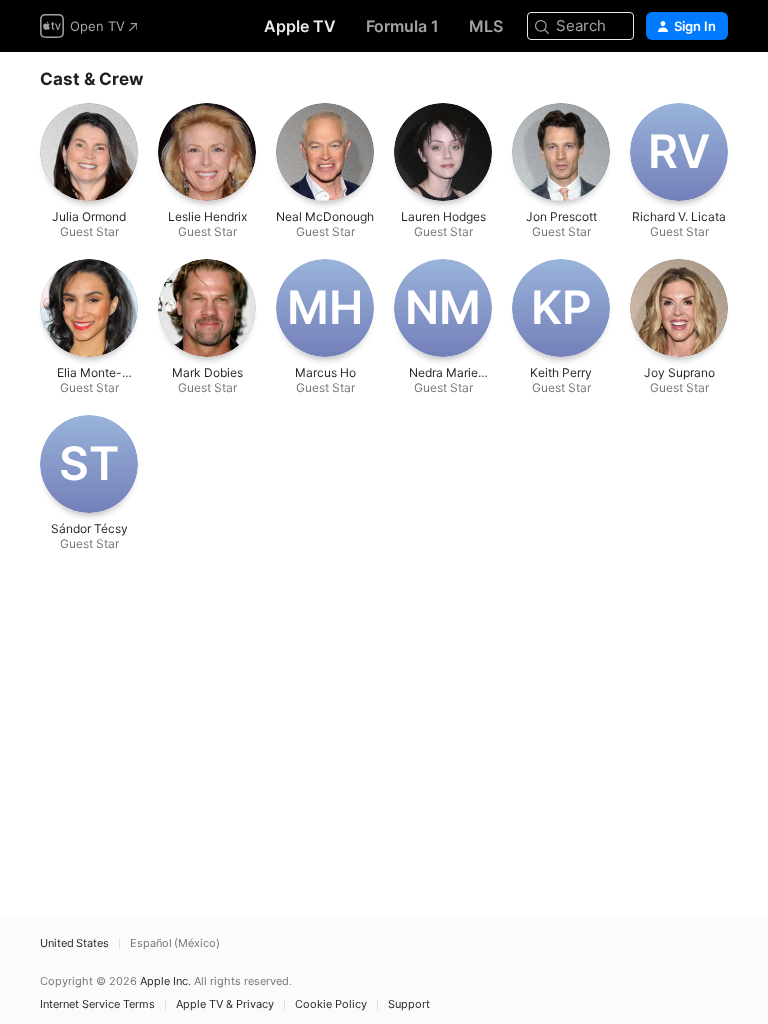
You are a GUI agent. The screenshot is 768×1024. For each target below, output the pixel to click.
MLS (486, 26)
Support (409, 1004)
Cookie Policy (331, 1004)
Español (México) (175, 943)
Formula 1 (402, 26)
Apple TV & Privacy (225, 1004)
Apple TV (300, 26)
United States (74, 943)
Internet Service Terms (97, 1004)
